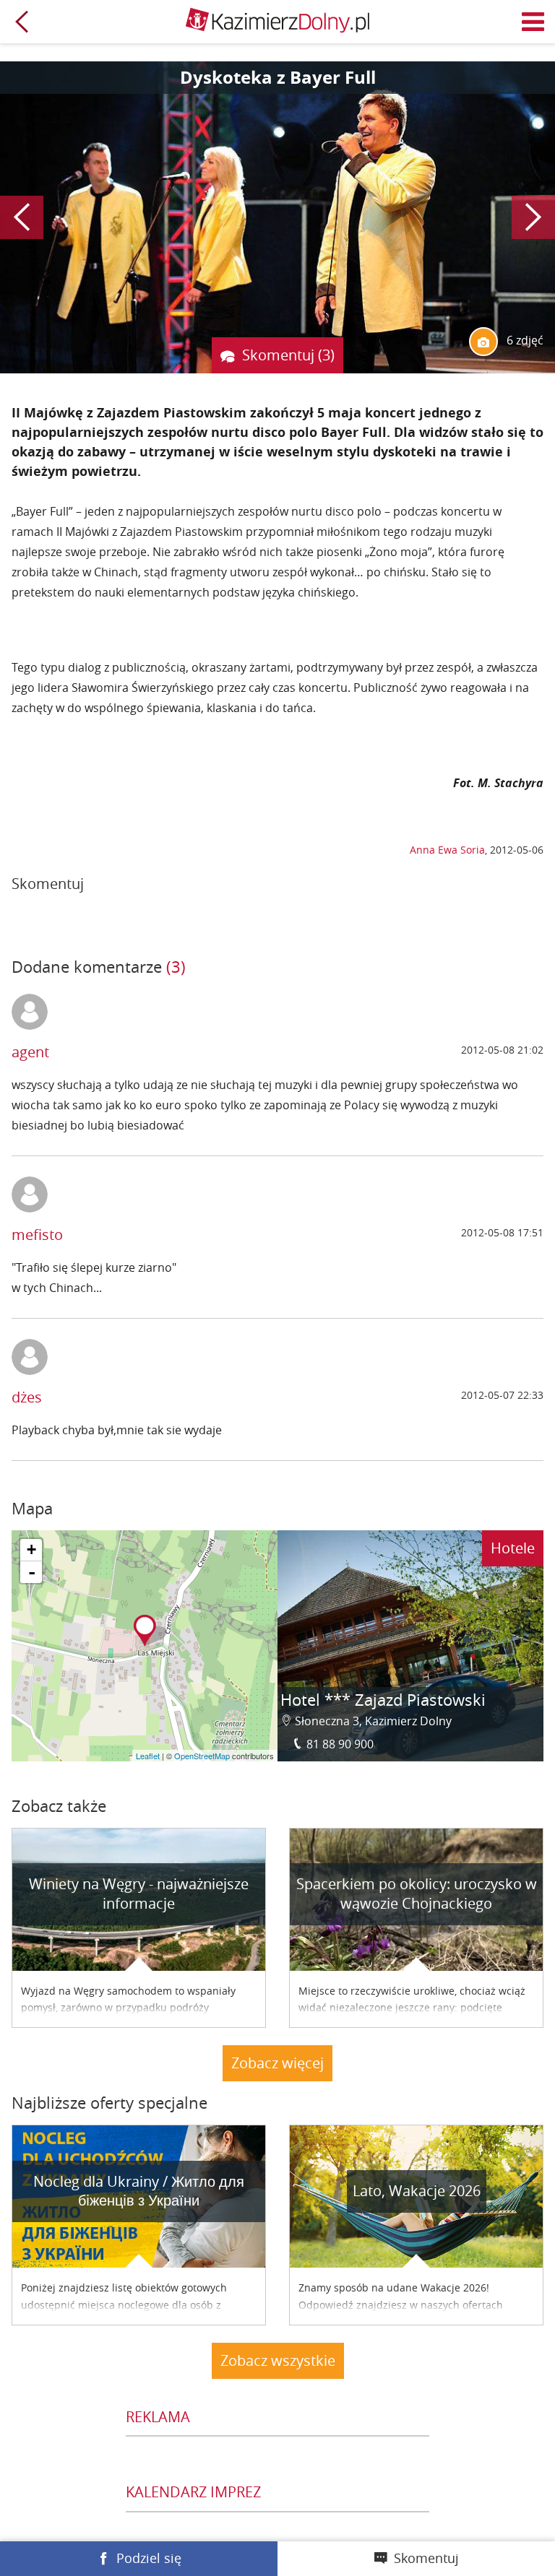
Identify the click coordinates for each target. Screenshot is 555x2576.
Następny (533, 217)
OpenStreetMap (202, 1756)
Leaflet (148, 1756)
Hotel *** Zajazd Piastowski (383, 1700)
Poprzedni (22, 217)
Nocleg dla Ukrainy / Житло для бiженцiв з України (139, 2191)
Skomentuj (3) (288, 355)
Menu (533, 22)
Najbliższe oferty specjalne (109, 2103)
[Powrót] (22, 22)
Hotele (513, 1548)
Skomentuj (426, 2558)
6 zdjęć (524, 340)
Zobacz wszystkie (278, 2360)
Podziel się (149, 2558)
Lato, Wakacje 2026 (417, 2191)
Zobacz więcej (277, 2063)
